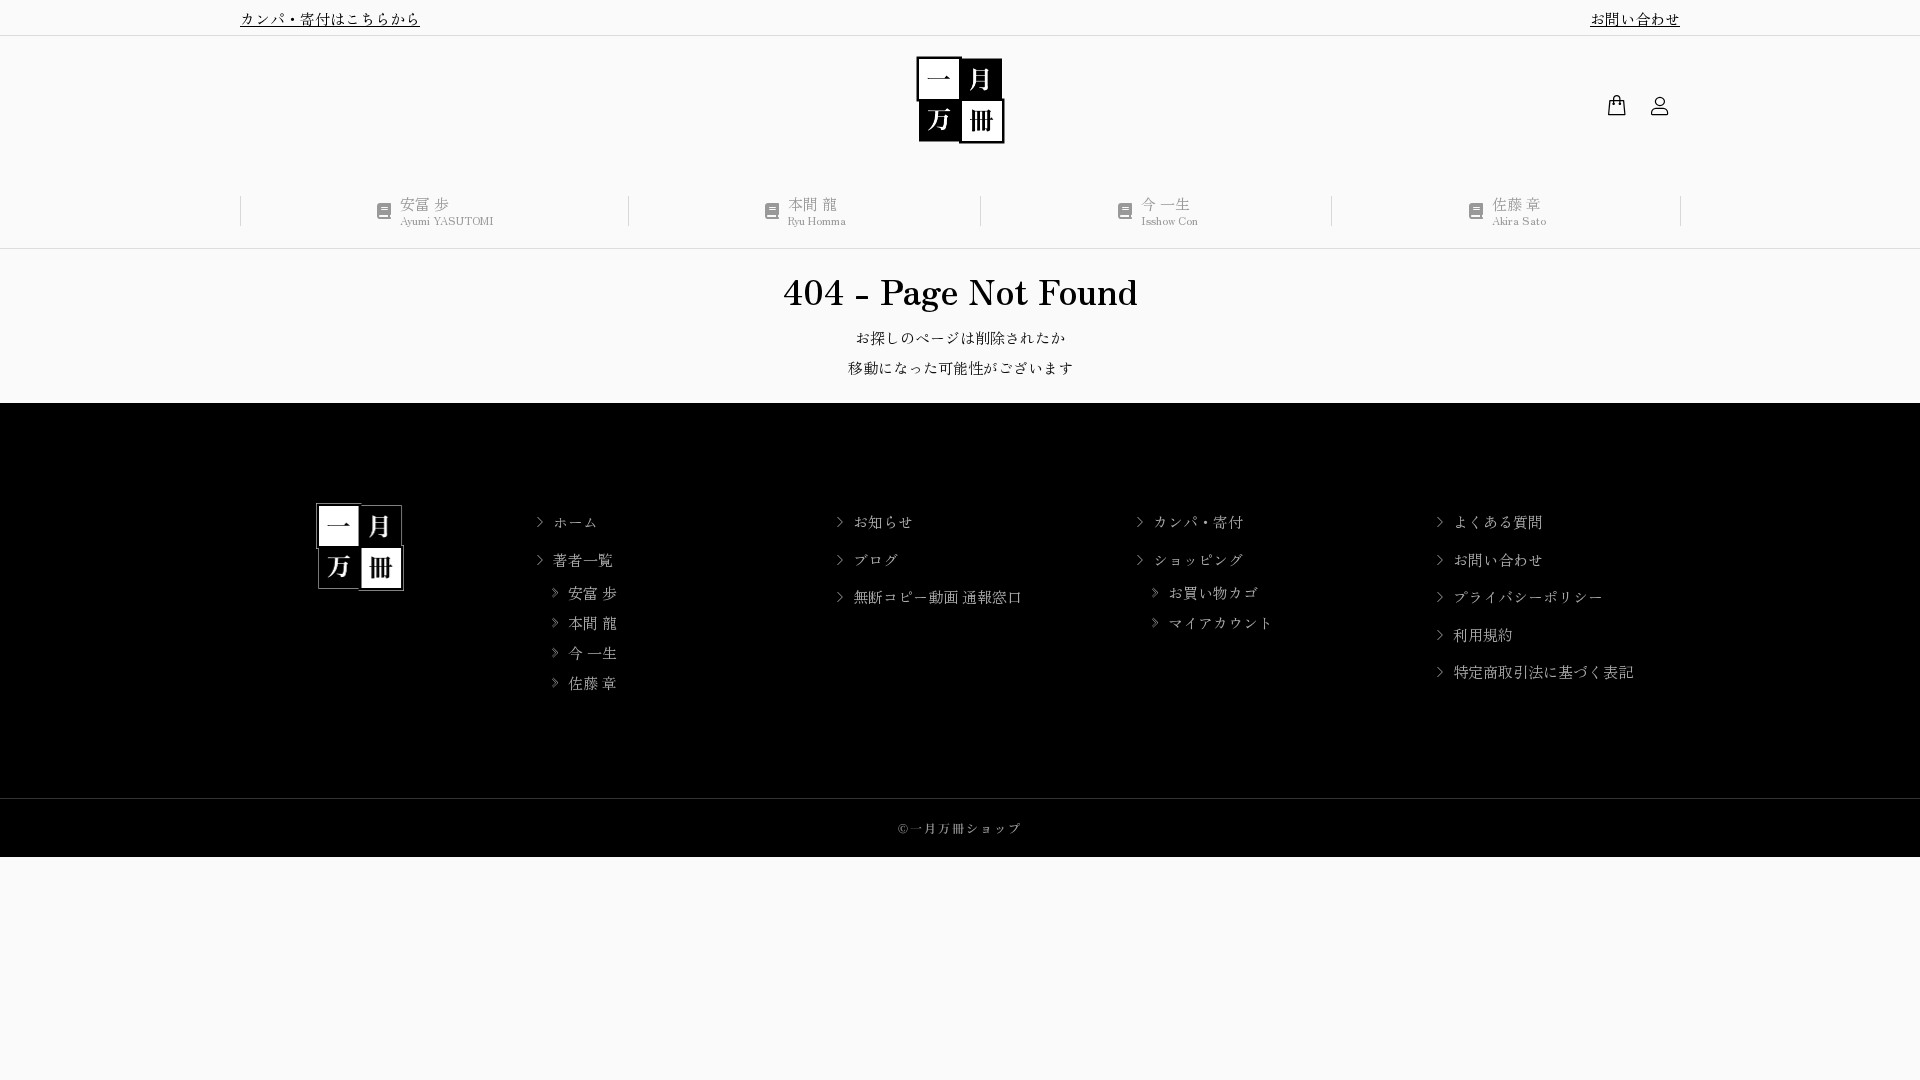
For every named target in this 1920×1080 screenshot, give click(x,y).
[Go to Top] (1890, 1050)
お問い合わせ (1635, 18)
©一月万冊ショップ (960, 827)
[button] (296, 16)
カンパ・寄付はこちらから (330, 18)
